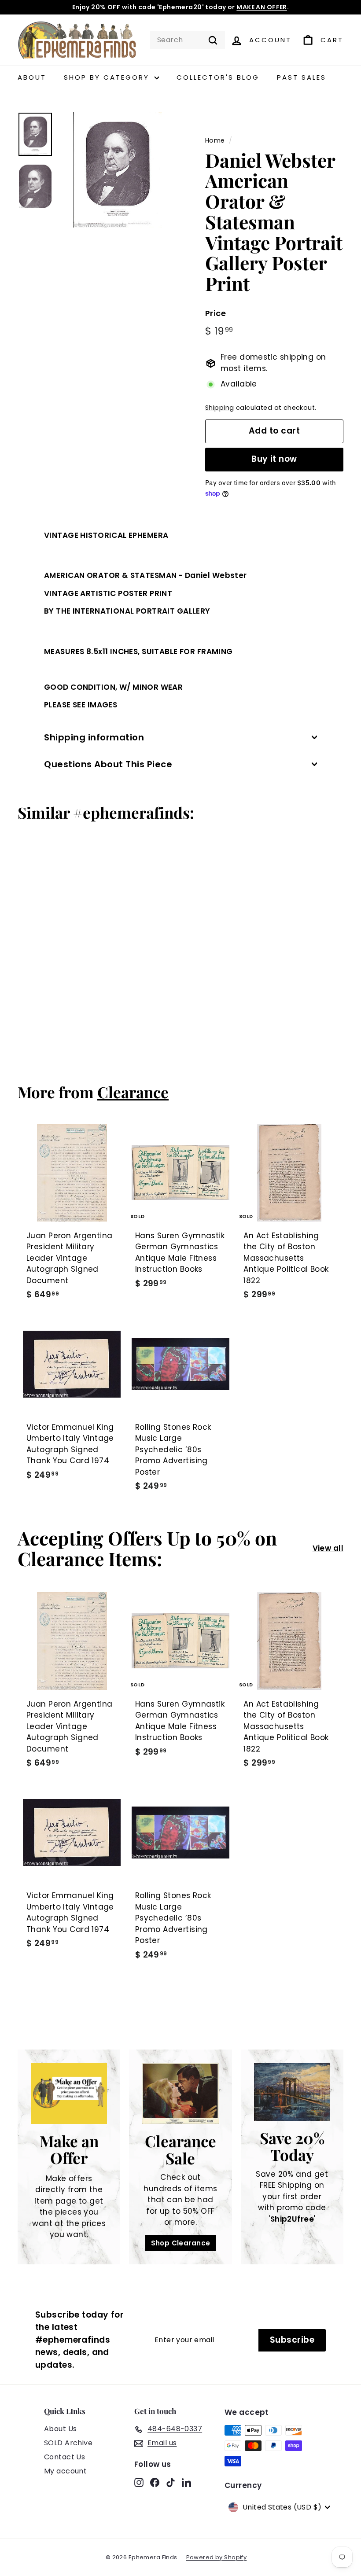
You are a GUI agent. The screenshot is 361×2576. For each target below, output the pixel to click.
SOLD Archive (68, 2443)
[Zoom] (118, 170)
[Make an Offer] (69, 2093)
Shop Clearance (181, 2243)
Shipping (219, 408)
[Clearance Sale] (180, 2093)
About (32, 77)
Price (215, 313)
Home (215, 140)
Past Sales (302, 77)
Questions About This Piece (108, 764)
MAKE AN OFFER (262, 7)
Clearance (133, 1092)
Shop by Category (108, 77)
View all (328, 1548)
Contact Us (64, 2457)
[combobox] (188, 40)
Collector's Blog (218, 77)
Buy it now (274, 459)
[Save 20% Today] (292, 2092)
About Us (60, 2429)
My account (65, 2471)
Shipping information (94, 737)
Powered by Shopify (217, 2557)
